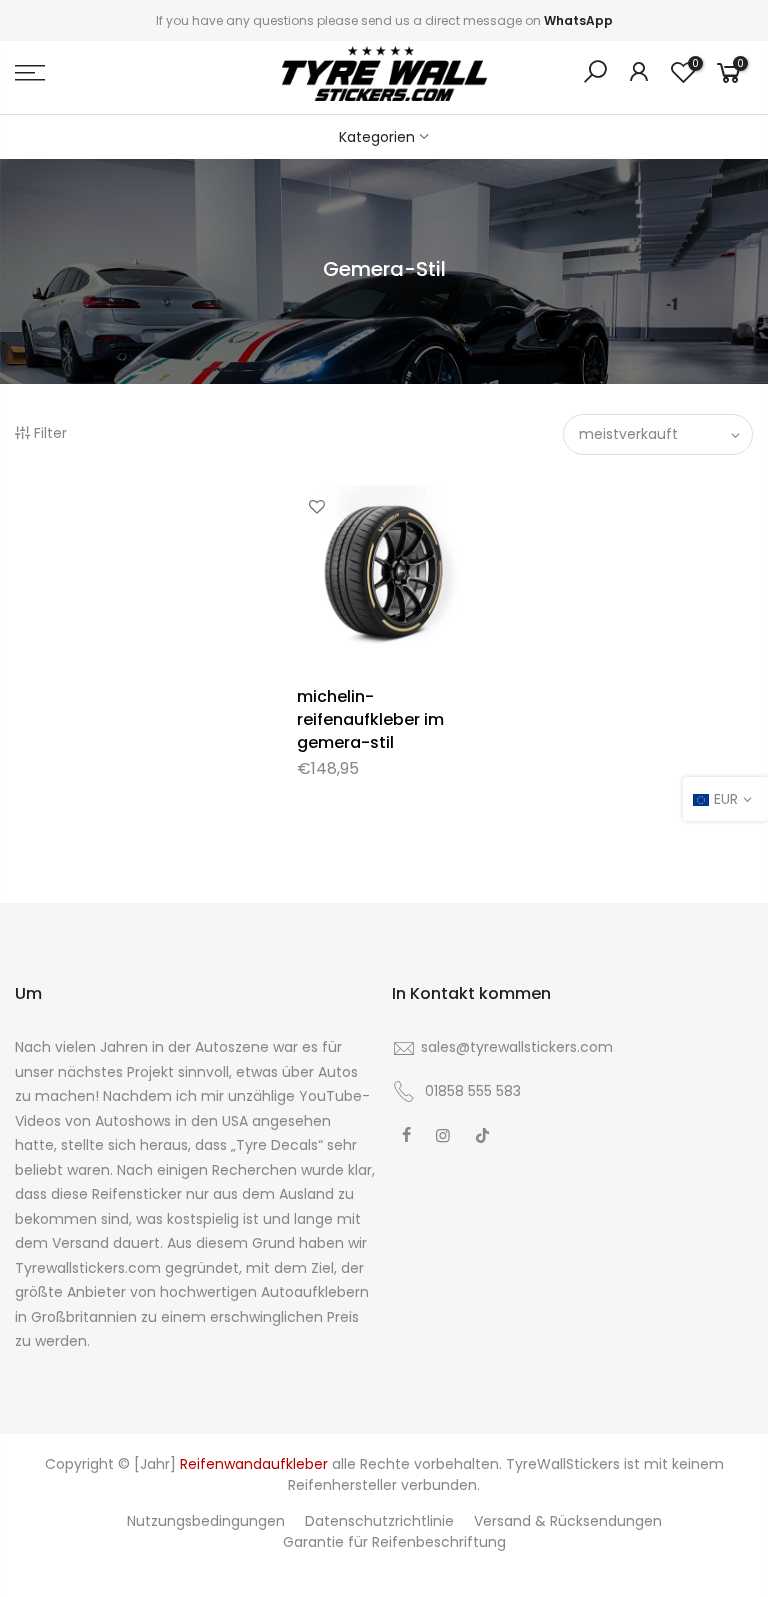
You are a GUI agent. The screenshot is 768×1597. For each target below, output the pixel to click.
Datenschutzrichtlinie (379, 1521)
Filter (50, 433)
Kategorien (377, 137)
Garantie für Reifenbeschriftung (394, 1542)
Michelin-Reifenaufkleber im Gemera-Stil (370, 719)
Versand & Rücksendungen (568, 1521)
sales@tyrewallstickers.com (517, 1047)
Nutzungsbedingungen (206, 1521)
